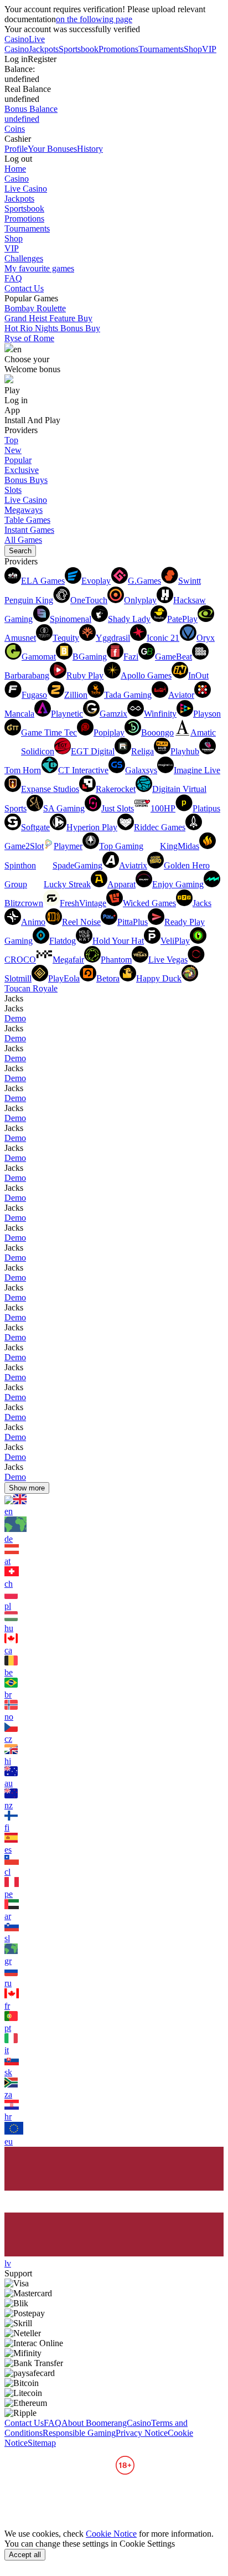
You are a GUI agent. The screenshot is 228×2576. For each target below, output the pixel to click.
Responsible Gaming (79, 2433)
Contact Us (24, 288)
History (90, 149)
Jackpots (44, 49)
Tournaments (161, 49)
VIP (209, 49)
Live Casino (25, 44)
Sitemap (42, 2443)
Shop (193, 49)
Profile (16, 149)
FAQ (13, 278)
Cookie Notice (111, 2534)
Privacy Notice (142, 2433)
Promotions (118, 49)
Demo (15, 1018)
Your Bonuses (52, 149)
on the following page (94, 19)
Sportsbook (79, 49)
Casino (17, 39)
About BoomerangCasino (106, 2423)
